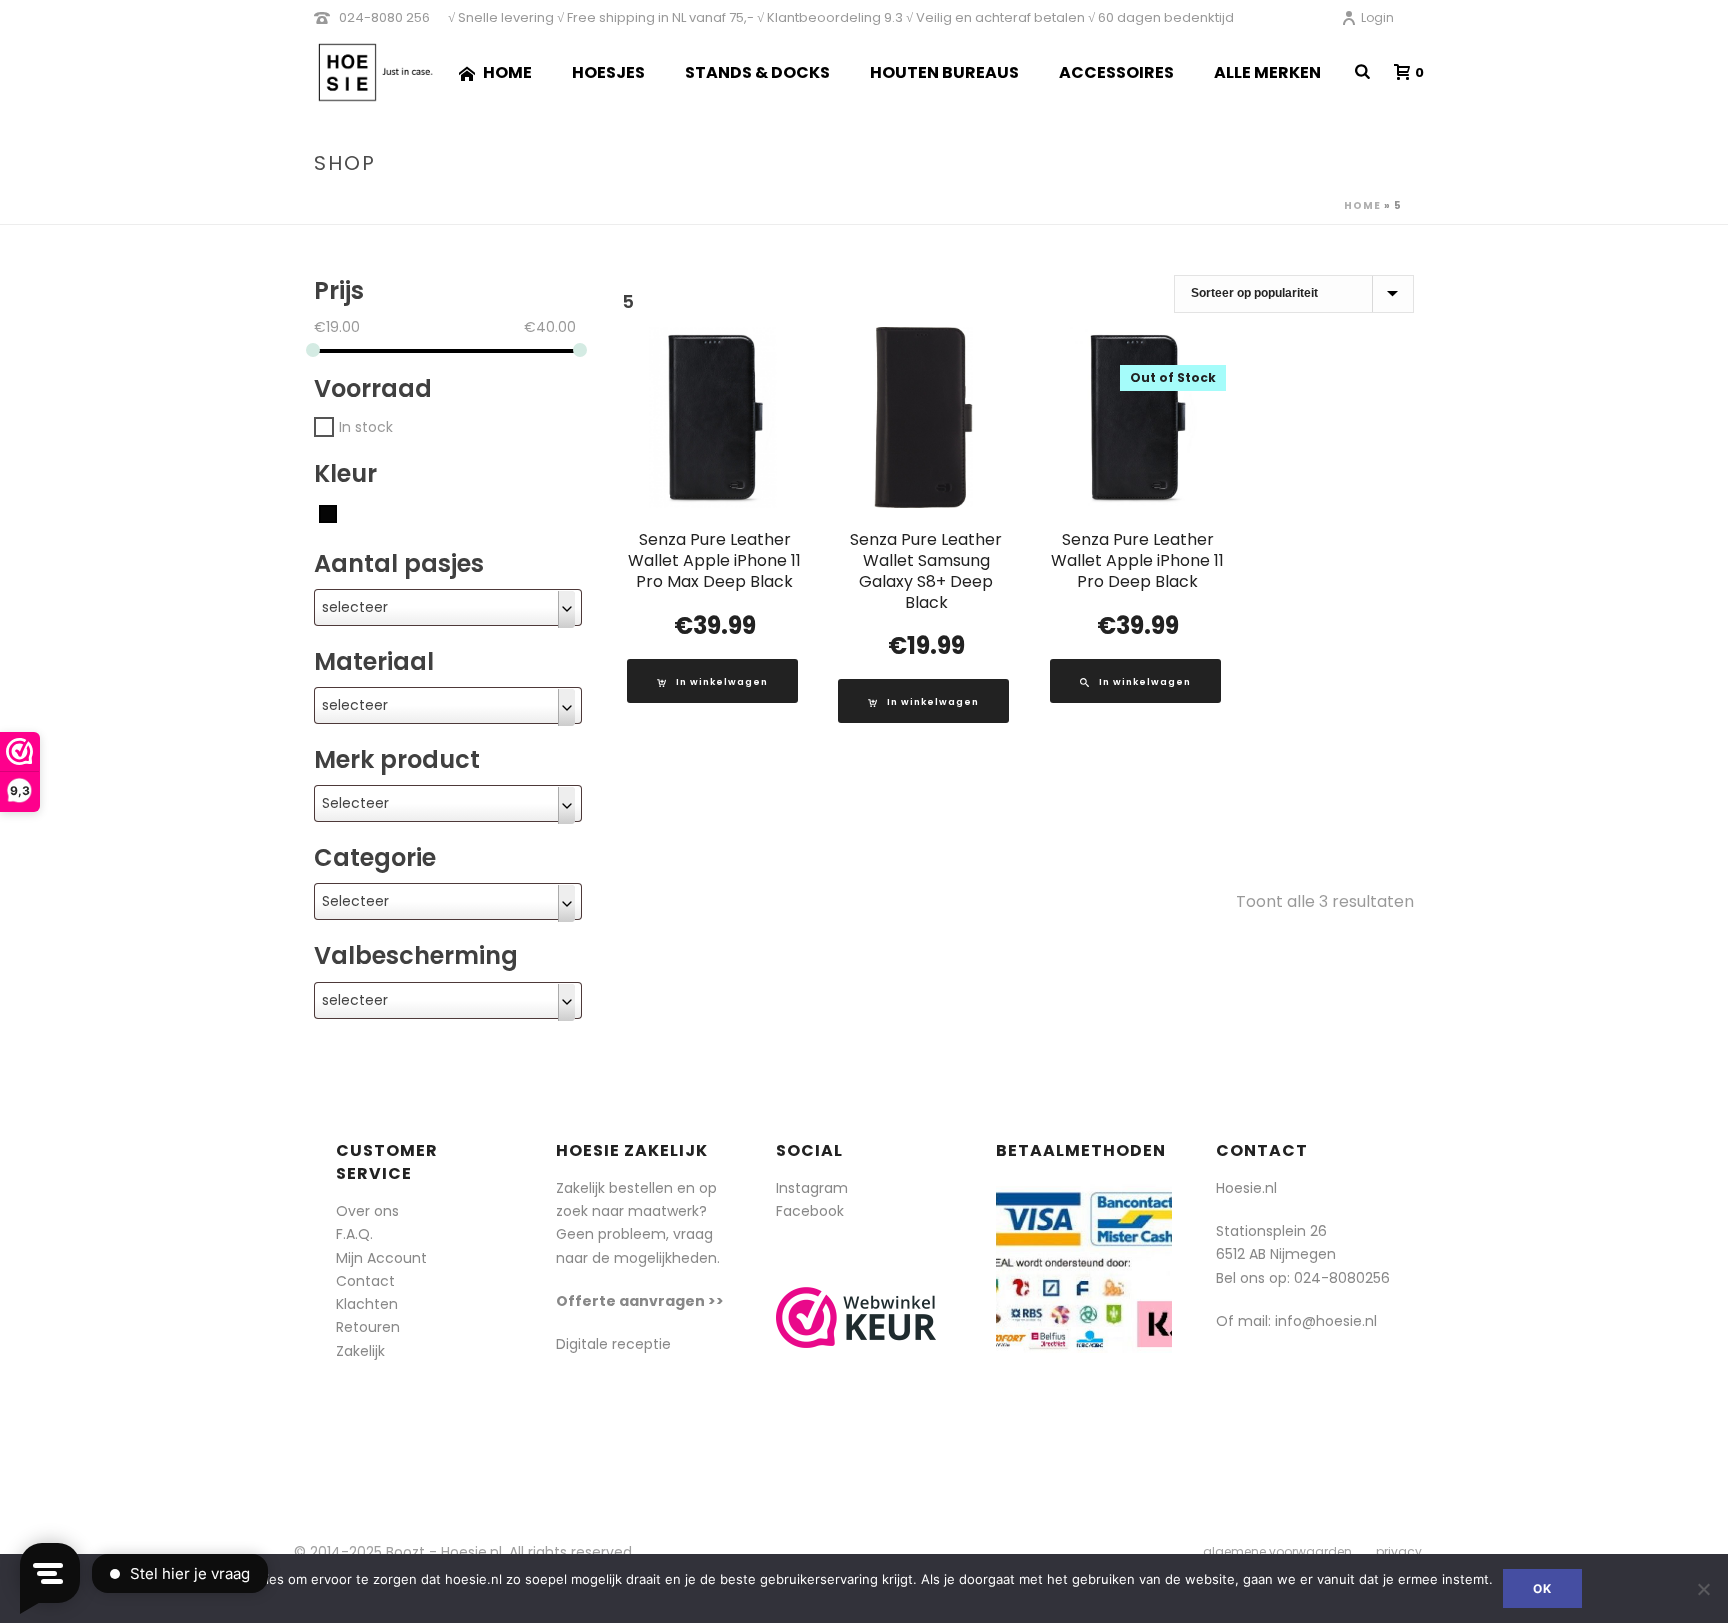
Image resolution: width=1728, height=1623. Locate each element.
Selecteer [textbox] (355, 803)
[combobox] (448, 607)
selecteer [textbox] (355, 607)
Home (507, 72)
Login (1377, 17)
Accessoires (1116, 72)
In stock (366, 426)
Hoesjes (608, 72)
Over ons (367, 1211)
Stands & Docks (757, 72)
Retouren (368, 1327)
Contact (365, 1281)
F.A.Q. (354, 1234)
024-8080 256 (384, 17)
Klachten (367, 1304)
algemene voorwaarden (1277, 1552)
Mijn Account (381, 1258)
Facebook (810, 1211)
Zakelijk (360, 1351)
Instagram (812, 1188)
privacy (1399, 1552)
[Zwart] (328, 512)
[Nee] (1703, 1589)
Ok (1542, 1588)
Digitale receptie (613, 1344)
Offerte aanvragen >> (640, 1301)
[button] (712, 681)
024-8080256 (1342, 1278)
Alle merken (1267, 72)
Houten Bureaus (944, 72)
